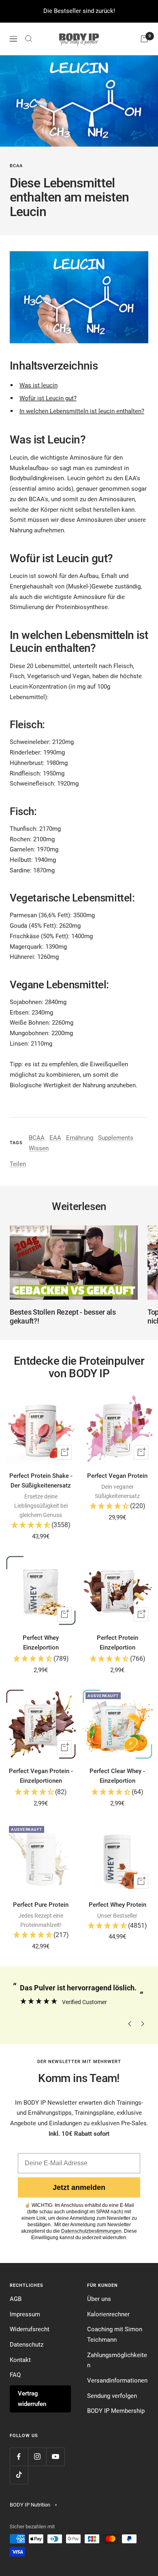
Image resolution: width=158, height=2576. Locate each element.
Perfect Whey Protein (117, 1905)
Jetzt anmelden (79, 2187)
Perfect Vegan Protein (117, 1476)
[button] (41, 1526)
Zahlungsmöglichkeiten (117, 2360)
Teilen (18, 1164)
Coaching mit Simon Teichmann (115, 2334)
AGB (16, 2299)
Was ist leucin (38, 385)
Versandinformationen (117, 2381)
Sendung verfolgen (112, 2396)
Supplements (116, 1138)
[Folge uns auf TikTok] (19, 2475)
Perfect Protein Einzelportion (117, 1643)
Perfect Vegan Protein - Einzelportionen (41, 1776)
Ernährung (80, 1138)
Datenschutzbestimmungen (91, 2231)
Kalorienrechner (108, 2314)
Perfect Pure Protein (41, 1905)
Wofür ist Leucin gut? (48, 398)
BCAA (16, 166)
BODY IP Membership (116, 2411)
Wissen (39, 1148)
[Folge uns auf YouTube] (55, 2457)
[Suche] (29, 39)
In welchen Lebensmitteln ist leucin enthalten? (82, 411)
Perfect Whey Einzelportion (41, 1643)
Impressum (25, 2314)
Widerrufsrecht (30, 2329)
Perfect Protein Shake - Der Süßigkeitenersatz (41, 1481)
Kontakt (20, 2360)
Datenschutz (27, 2345)
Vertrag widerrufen (32, 2399)
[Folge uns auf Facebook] (19, 2457)
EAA (55, 1138)
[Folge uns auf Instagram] (37, 2457)
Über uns (99, 2299)
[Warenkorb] (144, 39)
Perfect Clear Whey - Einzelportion (117, 1776)
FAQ (15, 2375)
